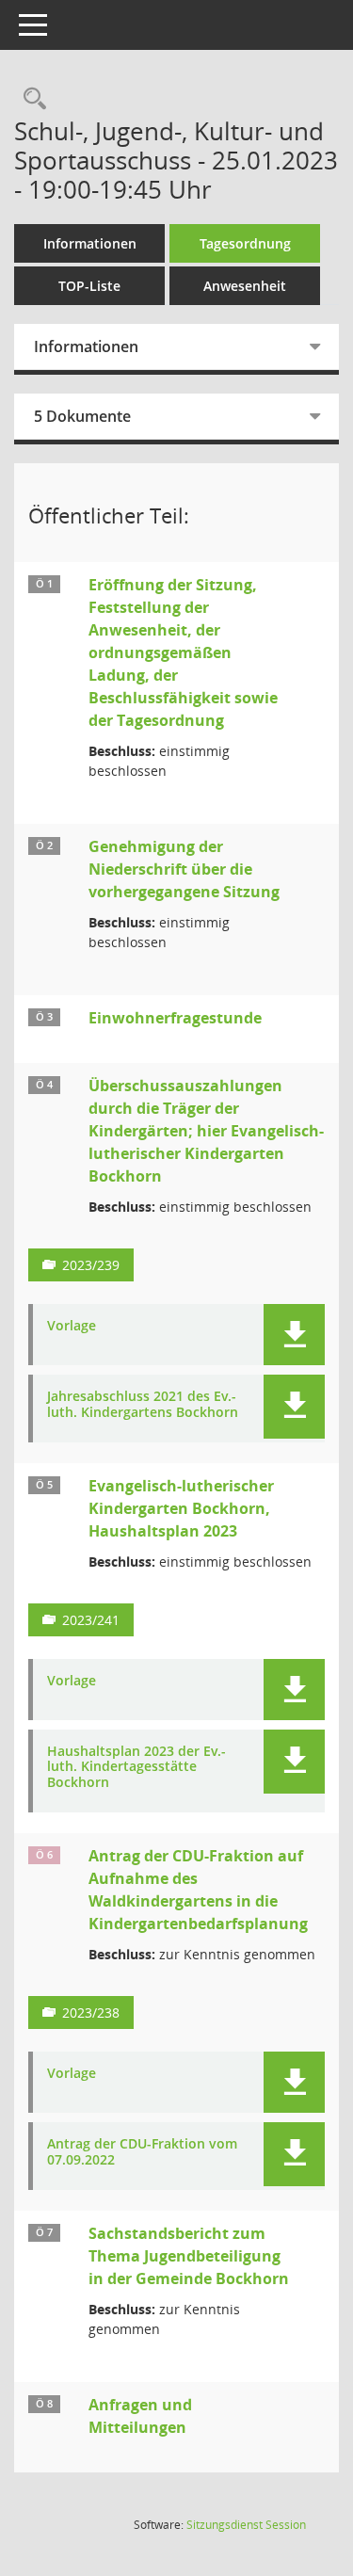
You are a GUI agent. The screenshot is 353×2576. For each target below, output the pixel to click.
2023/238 (91, 2012)
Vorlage (72, 1326)
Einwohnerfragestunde (175, 1018)
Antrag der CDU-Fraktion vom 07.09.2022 (142, 2152)
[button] (294, 1335)
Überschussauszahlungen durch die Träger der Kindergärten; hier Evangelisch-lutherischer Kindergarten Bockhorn (206, 1131)
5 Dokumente (82, 416)
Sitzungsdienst (246, 2525)
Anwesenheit (245, 286)
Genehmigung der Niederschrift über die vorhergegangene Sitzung (184, 869)
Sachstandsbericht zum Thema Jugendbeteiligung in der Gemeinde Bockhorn (189, 2256)
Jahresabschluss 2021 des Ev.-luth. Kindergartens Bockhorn (143, 1405)
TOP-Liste (89, 286)
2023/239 (91, 1265)
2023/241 (91, 1620)
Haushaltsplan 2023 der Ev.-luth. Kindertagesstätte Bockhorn (136, 1767)
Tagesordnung (245, 243)
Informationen (90, 243)
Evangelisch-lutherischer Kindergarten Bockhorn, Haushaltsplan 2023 (181, 1508)
